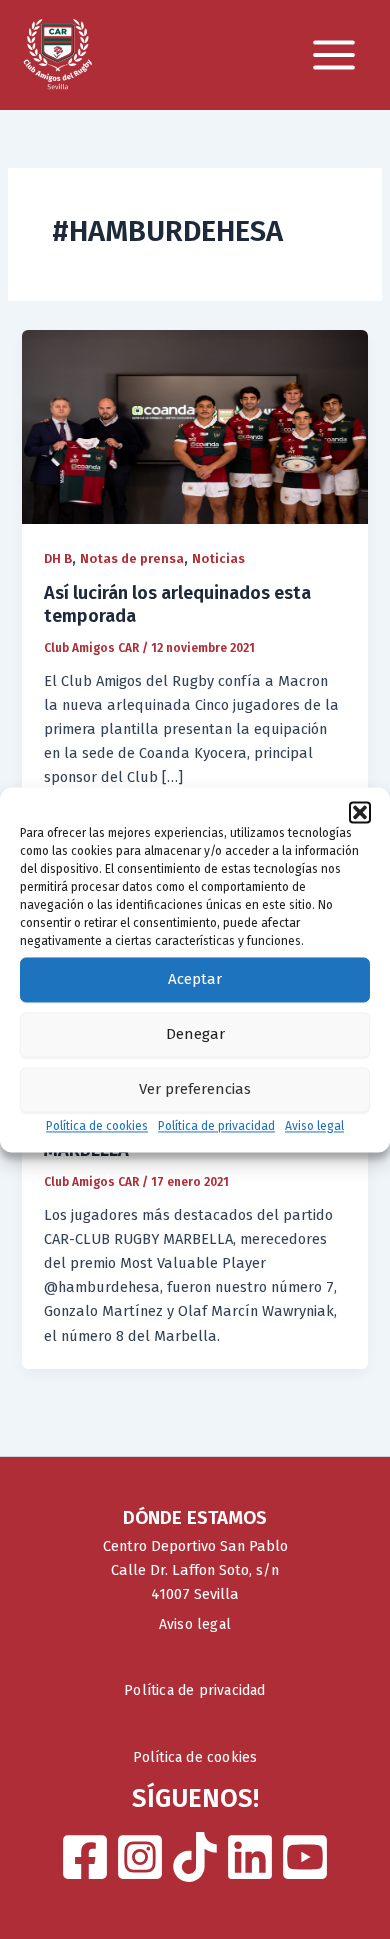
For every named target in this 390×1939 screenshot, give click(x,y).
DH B (58, 558)
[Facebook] (85, 1857)
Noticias (218, 558)
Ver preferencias (195, 1089)
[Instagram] (140, 1857)
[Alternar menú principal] (334, 55)
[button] (360, 812)
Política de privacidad (216, 1126)
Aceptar (195, 979)
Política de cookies (97, 1126)
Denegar (195, 1034)
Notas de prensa (132, 558)
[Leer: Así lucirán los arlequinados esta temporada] (194, 426)
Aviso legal (314, 1126)
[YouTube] (305, 1857)
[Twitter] (250, 1857)
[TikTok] (195, 1857)
